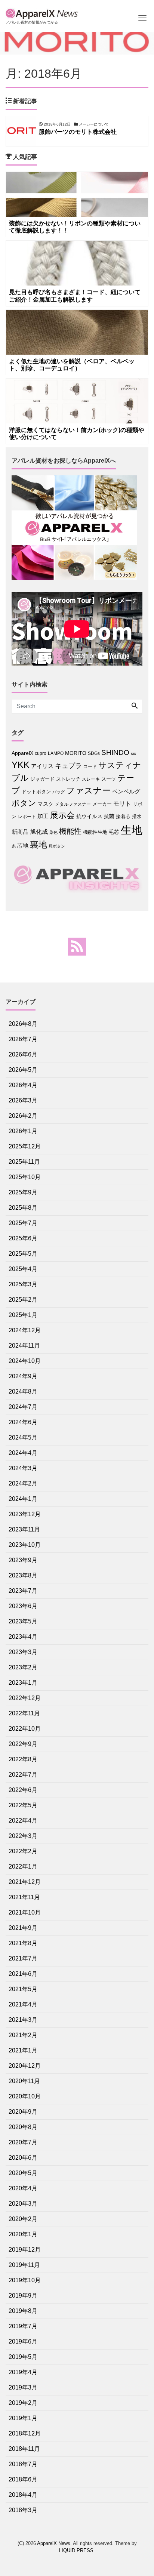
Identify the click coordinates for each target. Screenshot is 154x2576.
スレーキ (91, 779)
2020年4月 (23, 2188)
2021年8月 (23, 1943)
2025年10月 (25, 1177)
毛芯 (114, 832)
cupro (41, 753)
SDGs (94, 753)
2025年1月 (23, 1315)
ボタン (24, 803)
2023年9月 (23, 1560)
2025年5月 (23, 1254)
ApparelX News (54, 2543)
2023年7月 (23, 1591)
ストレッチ (68, 779)
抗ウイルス (89, 816)
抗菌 (109, 816)
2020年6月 (23, 2158)
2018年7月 (23, 2464)
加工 (43, 816)
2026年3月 (23, 1100)
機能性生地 (95, 832)
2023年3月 (23, 1652)
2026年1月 (23, 1131)
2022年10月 (25, 1729)
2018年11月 (24, 2449)
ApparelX (22, 753)
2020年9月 (23, 2112)
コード (90, 766)
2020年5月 (23, 2173)
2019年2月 (23, 2403)
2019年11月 (24, 2265)
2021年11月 (24, 1897)
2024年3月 (23, 1468)
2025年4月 (23, 1269)
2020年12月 (25, 2066)
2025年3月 (23, 1284)
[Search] (135, 706)
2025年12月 (25, 1146)
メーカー (102, 804)
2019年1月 (23, 2418)
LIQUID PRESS (76, 2550)
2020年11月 (24, 2081)
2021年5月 (23, 1989)
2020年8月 (23, 2127)
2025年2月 (23, 1300)
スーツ (109, 779)
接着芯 (123, 816)
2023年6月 (23, 1606)
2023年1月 (23, 1683)
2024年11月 (24, 1346)
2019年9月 (23, 2296)
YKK (21, 765)
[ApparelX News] (43, 13)
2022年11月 (24, 1713)
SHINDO (115, 752)
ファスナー (88, 790)
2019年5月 (23, 2357)
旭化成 (39, 832)
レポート (27, 817)
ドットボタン (36, 792)
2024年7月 (23, 1407)
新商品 (20, 832)
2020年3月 (23, 2204)
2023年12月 (25, 1514)
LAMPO (56, 753)
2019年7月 (23, 2326)
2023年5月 (23, 1621)
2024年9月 (23, 1376)
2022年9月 (23, 1744)
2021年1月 (23, 2050)
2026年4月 (23, 1085)
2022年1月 (23, 1867)
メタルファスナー (73, 804)
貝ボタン (57, 846)
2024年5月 (23, 1437)
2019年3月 (23, 2387)
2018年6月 (23, 2479)
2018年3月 (23, 2510)
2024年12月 (25, 1330)
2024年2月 (23, 1483)
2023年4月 (23, 1637)
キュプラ (68, 766)
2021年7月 (23, 1958)
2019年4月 (23, 2372)
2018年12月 (25, 2433)
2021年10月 (25, 1912)
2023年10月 (25, 1545)
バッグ (58, 792)
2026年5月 (23, 1070)
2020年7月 (23, 2142)
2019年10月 (25, 2280)
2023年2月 (23, 1667)
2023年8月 (23, 1575)
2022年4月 (23, 1821)
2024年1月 (23, 1499)
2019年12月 (25, 2250)
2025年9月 (23, 1192)
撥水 (137, 816)
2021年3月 (23, 2020)
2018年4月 (23, 2495)
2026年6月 (23, 1054)
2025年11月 (24, 1162)
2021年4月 (23, 2004)
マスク (46, 804)
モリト (122, 803)
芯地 (23, 846)
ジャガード (42, 779)
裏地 (38, 845)
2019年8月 (23, 2311)
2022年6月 (23, 1790)
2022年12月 (25, 1698)
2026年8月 (23, 1024)
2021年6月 (23, 1974)
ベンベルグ (126, 791)
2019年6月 (23, 2341)
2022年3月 (23, 1836)
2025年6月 (23, 1238)
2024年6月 (23, 1422)
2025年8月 (23, 1208)
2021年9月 (23, 1928)
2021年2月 (23, 2035)
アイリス (42, 766)
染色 (53, 832)
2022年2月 (23, 1851)
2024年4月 (23, 1453)
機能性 (70, 831)
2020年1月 (23, 2234)
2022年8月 (23, 1759)
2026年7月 (23, 1039)
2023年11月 (24, 1529)
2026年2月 (23, 1116)
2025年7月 (23, 1223)
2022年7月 (23, 1775)
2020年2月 (23, 2219)
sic (133, 753)
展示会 (62, 815)
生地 (132, 830)
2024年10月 (25, 1361)
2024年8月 (23, 1392)
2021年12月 (25, 1882)
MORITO (76, 753)
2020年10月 (25, 2096)
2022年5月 (23, 1805)
